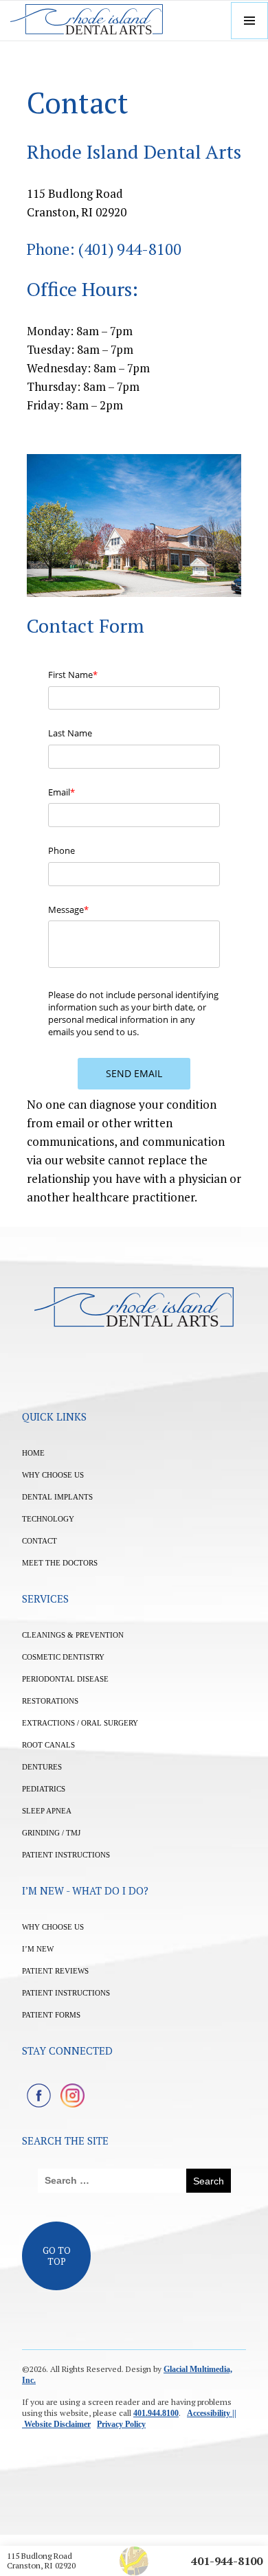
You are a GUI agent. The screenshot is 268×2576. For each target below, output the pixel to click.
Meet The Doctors (60, 1563)
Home (33, 1453)
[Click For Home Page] (87, 21)
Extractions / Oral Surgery (80, 1723)
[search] (112, 2181)
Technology (48, 1519)
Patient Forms (51, 2015)
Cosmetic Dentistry (63, 1657)
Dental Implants (57, 1497)
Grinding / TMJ (51, 1833)
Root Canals (48, 1745)
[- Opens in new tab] (39, 2095)
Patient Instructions (66, 1855)
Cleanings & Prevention (73, 1635)
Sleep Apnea (47, 1811)
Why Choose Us (53, 1475)
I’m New (38, 1949)
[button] (249, 21)
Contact (40, 1541)
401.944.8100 (156, 2413)
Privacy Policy (121, 2424)
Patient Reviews (55, 1971)
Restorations (50, 1701)
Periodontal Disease (65, 1679)
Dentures (42, 1767)
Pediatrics (44, 1789)
